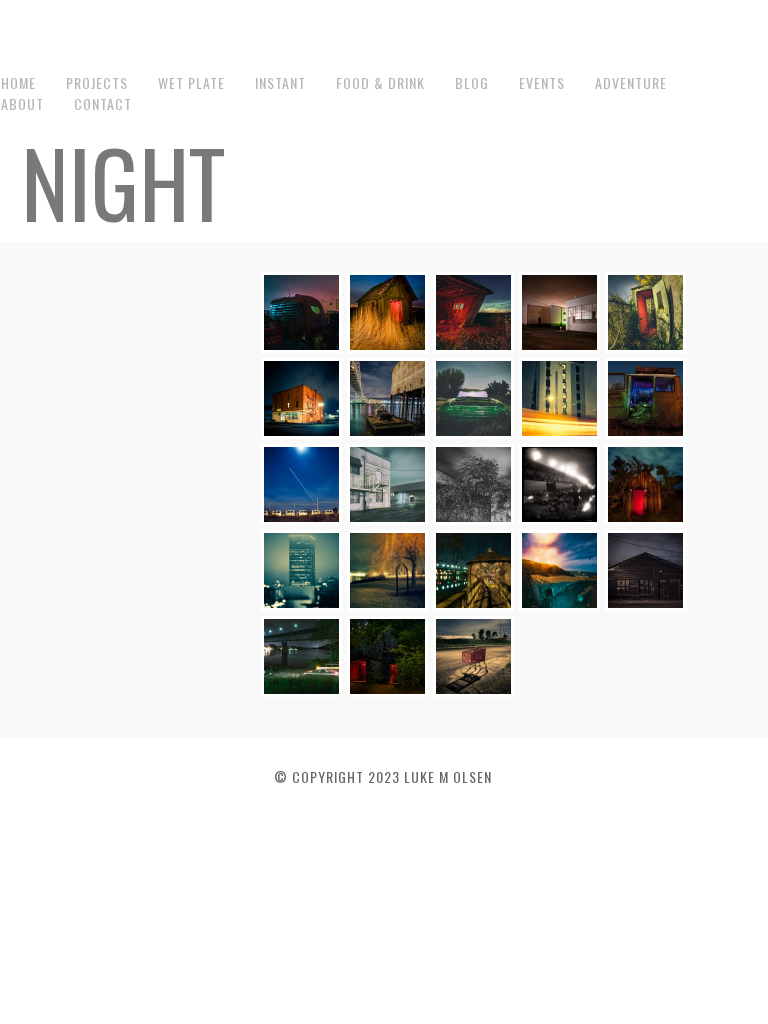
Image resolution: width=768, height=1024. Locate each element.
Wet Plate (191, 82)
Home (18, 82)
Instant (280, 82)
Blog (472, 82)
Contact (103, 103)
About (22, 103)
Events (542, 82)
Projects (97, 82)
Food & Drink (380, 82)
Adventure (631, 82)
